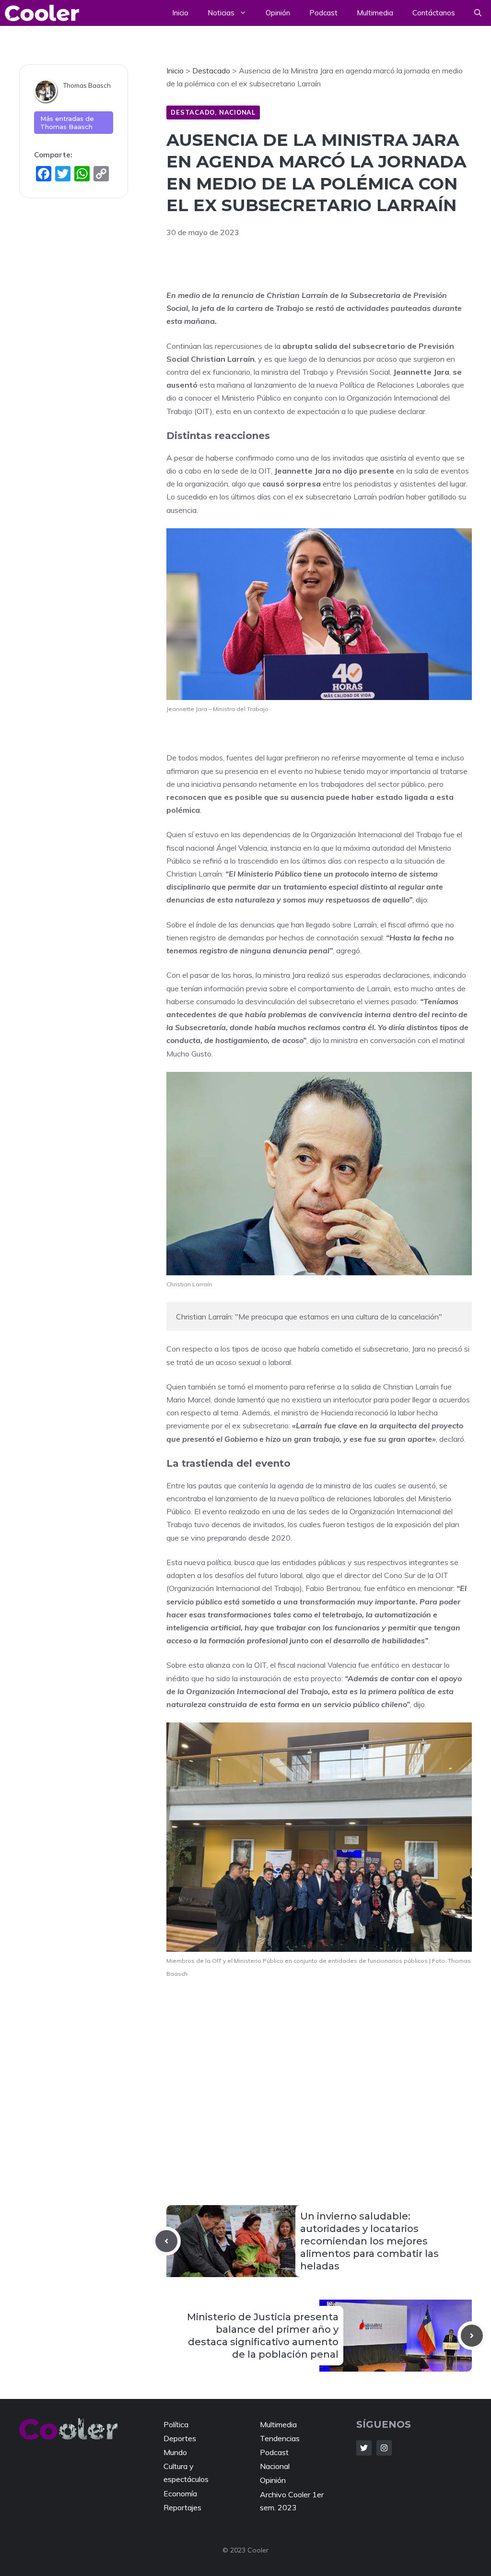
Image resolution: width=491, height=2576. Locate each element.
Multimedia (375, 13)
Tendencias (280, 2438)
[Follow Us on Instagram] (384, 2448)
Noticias (221, 13)
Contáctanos (434, 13)
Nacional (237, 112)
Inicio (180, 13)
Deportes (180, 2438)
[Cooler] (42, 13)
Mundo (175, 2452)
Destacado (193, 112)
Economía (180, 2493)
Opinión (278, 13)
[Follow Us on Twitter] (364, 2448)
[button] (478, 13)
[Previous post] (166, 2241)
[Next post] (472, 2336)
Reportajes (182, 2507)
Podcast (323, 13)
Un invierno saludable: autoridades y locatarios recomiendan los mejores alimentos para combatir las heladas (369, 2241)
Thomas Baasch (87, 85)
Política (176, 2424)
